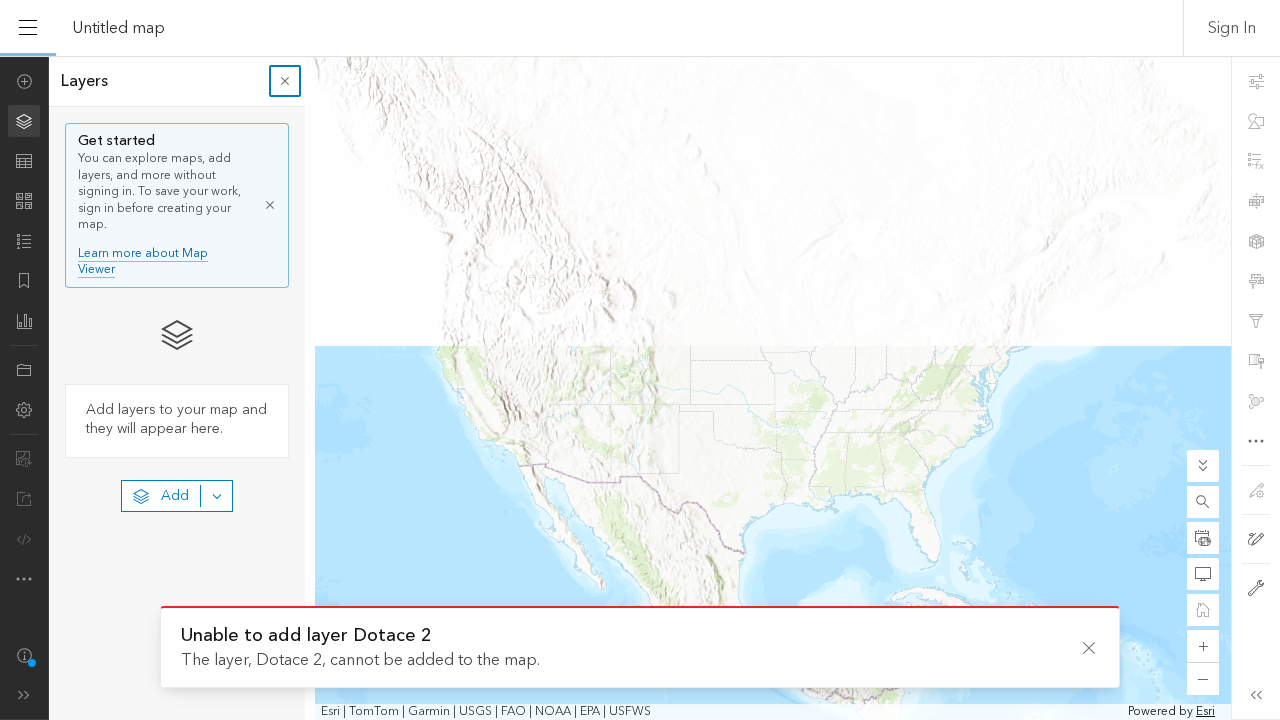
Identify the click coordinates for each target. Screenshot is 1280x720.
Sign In (1232, 28)
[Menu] (28, 28)
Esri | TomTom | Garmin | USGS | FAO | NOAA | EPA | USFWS (486, 712)
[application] (640, 388)
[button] (1203, 502)
